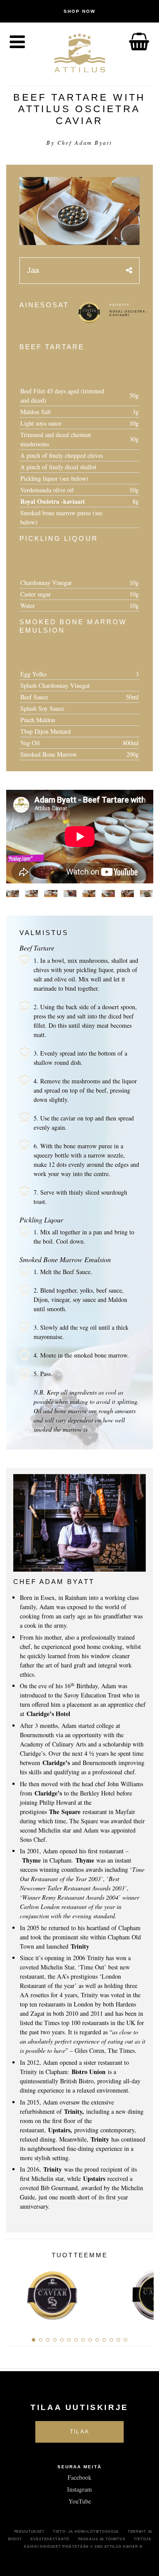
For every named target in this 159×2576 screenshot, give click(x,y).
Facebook (79, 2477)
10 (97, 2340)
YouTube (80, 2501)
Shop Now (79, 11)
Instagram (79, 2489)
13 (118, 2340)
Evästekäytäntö (50, 2539)
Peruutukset (29, 2531)
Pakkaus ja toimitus (102, 2539)
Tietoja (142, 2539)
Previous (15, 2292)
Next (144, 2292)
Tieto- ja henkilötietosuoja (86, 2531)
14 (125, 2340)
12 (111, 2340)
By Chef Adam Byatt (79, 143)
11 (104, 2340)
